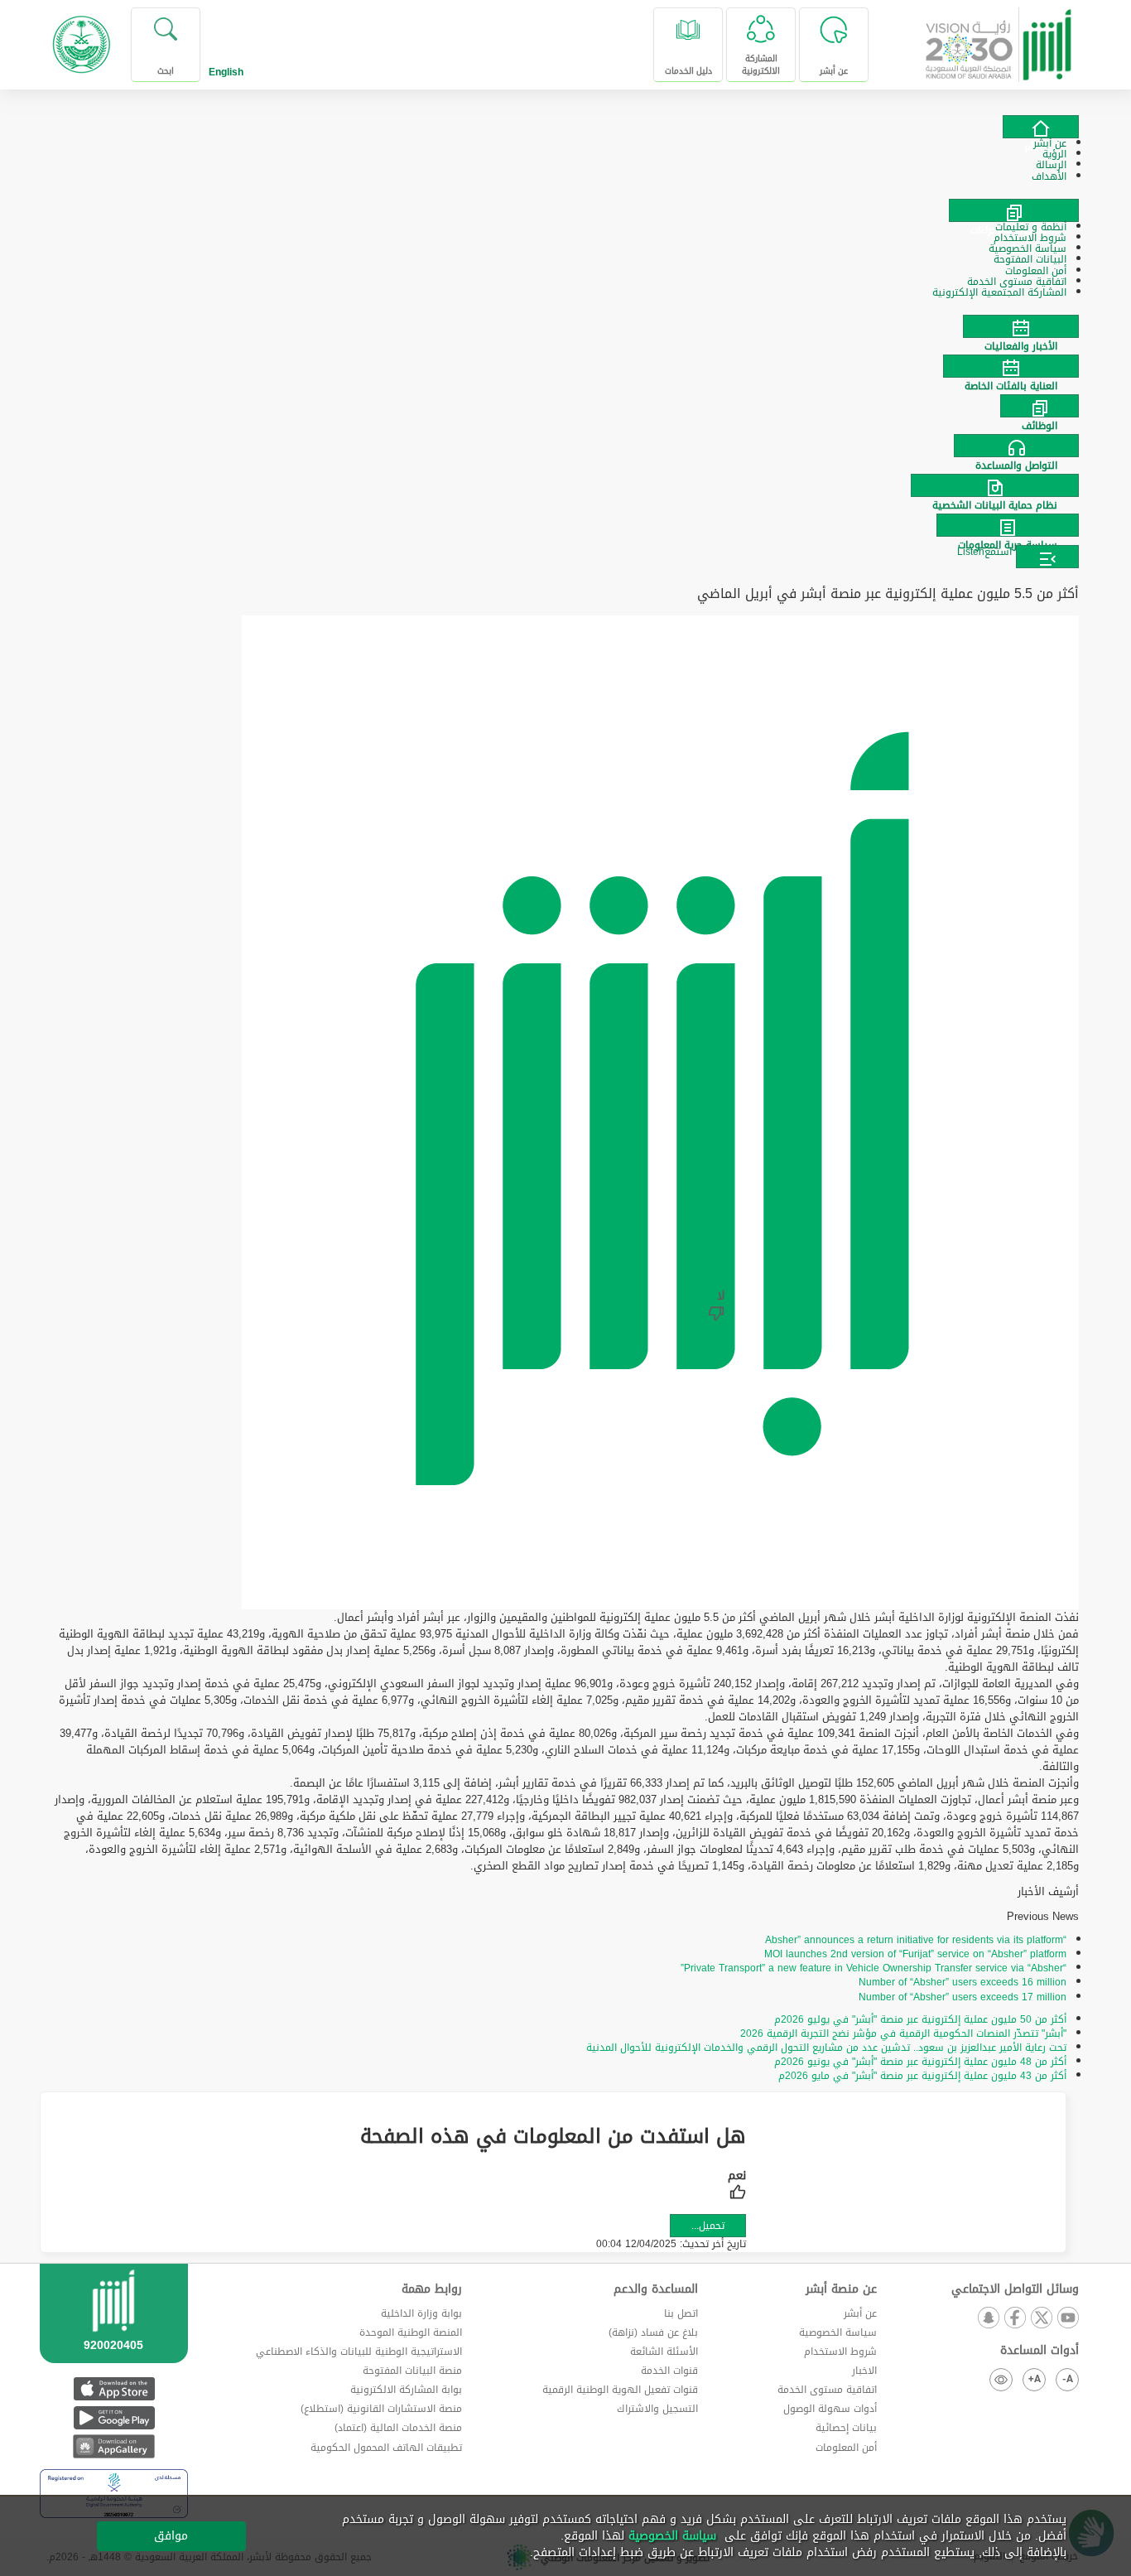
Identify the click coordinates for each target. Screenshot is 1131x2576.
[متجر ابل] (114, 2388)
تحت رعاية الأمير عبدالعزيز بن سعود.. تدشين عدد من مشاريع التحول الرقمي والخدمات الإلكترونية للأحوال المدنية (826, 2048)
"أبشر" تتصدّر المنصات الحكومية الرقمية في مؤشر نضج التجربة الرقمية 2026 (903, 2033)
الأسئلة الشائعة (664, 2352)
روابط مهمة (432, 2289)
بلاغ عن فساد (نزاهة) (653, 2332)
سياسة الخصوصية (838, 2332)
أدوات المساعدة (1040, 2351)
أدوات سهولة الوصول (830, 2409)
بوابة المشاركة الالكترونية (406, 2390)
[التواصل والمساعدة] (565, 446)
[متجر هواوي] (114, 2446)
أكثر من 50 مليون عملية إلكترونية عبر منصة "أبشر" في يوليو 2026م (920, 2019)
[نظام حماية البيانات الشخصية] (565, 485)
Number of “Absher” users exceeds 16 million (963, 1982)
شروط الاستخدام (840, 2352)
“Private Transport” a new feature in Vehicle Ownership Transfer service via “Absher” (874, 1968)
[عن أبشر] (1041, 127)
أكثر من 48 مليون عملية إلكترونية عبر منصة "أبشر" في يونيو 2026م (920, 2062)
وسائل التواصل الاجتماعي (1015, 2289)
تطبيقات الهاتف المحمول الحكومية (386, 2448)
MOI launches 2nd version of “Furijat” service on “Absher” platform (915, 1954)
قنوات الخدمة (669, 2371)
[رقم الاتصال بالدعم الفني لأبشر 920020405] (114, 2333)
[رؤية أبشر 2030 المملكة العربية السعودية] (999, 39)
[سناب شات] (988, 2319)
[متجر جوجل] (114, 2417)
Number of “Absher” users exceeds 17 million (963, 1997)
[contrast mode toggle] (1001, 2380)
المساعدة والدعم (656, 2289)
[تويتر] (1041, 2319)
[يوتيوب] (1067, 2319)
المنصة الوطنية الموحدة (411, 2332)
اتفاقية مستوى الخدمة (827, 2390)
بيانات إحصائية (846, 2428)
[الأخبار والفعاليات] (565, 326)
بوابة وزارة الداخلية (421, 2313)
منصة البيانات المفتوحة (412, 2371)
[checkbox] (737, 2187)
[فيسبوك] (1014, 2319)
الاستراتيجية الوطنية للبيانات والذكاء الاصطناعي (359, 2352)
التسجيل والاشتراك (657, 2409)
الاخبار (864, 2371)
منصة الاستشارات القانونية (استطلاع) (381, 2409)
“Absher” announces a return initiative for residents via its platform (916, 1940)
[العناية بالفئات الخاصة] (565, 366)
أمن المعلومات (846, 2448)
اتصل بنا (681, 2313)
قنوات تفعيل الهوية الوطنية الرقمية (620, 2390)
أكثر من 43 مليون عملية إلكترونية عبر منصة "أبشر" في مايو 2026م (922, 2076)
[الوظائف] (565, 406)
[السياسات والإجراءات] (1014, 210)
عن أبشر (860, 2313)
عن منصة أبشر (841, 2289)
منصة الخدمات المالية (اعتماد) (398, 2428)
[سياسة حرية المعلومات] (565, 525)
